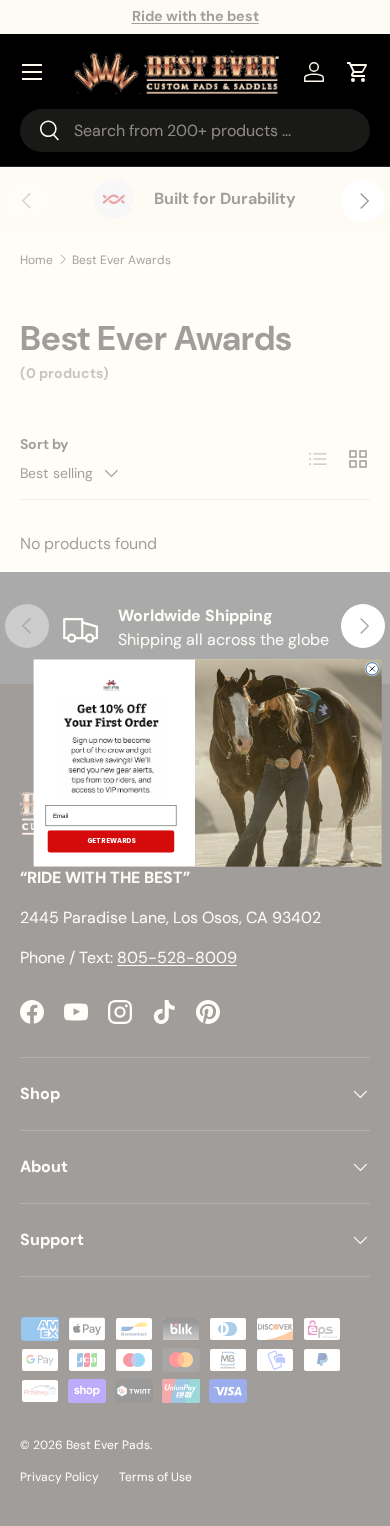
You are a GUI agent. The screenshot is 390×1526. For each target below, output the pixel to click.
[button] (358, 72)
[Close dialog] (372, 669)
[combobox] (195, 130)
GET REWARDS (111, 841)
